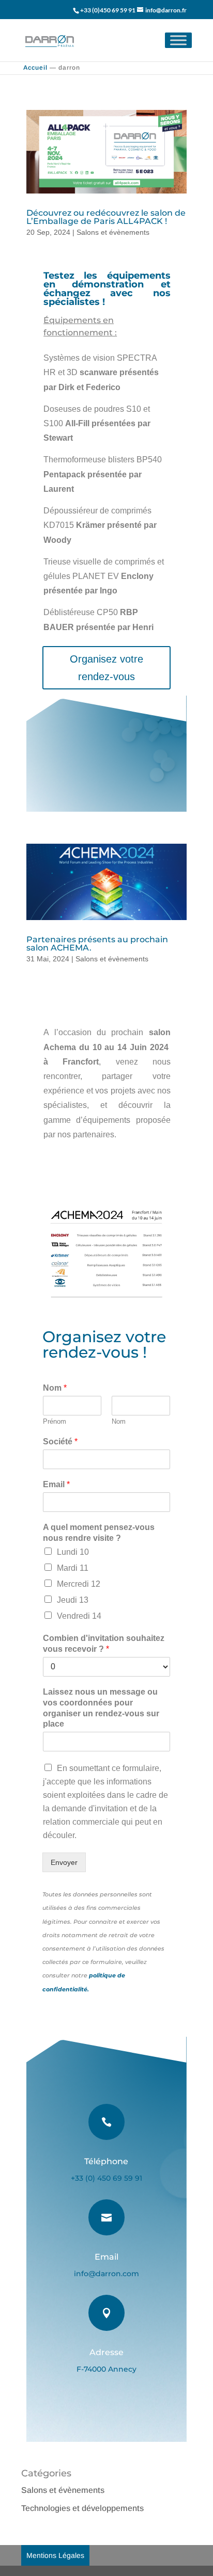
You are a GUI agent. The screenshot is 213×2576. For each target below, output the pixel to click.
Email (56, 1484)
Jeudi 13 (73, 1600)
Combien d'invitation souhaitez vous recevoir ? (104, 1644)
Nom (55, 1388)
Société (60, 1442)
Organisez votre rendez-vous (106, 668)
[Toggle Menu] (178, 40)
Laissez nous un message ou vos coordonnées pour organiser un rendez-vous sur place (101, 1708)
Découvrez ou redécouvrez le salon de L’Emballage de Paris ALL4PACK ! (106, 217)
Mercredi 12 (79, 1584)
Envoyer (64, 1862)
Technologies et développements (82, 2508)
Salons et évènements (113, 232)
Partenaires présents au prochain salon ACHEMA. (97, 944)
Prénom (55, 1421)
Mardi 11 (73, 1568)
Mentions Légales (55, 2555)
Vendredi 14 (79, 1616)
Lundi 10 (73, 1552)
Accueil (35, 68)
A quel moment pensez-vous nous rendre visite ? (99, 1533)
